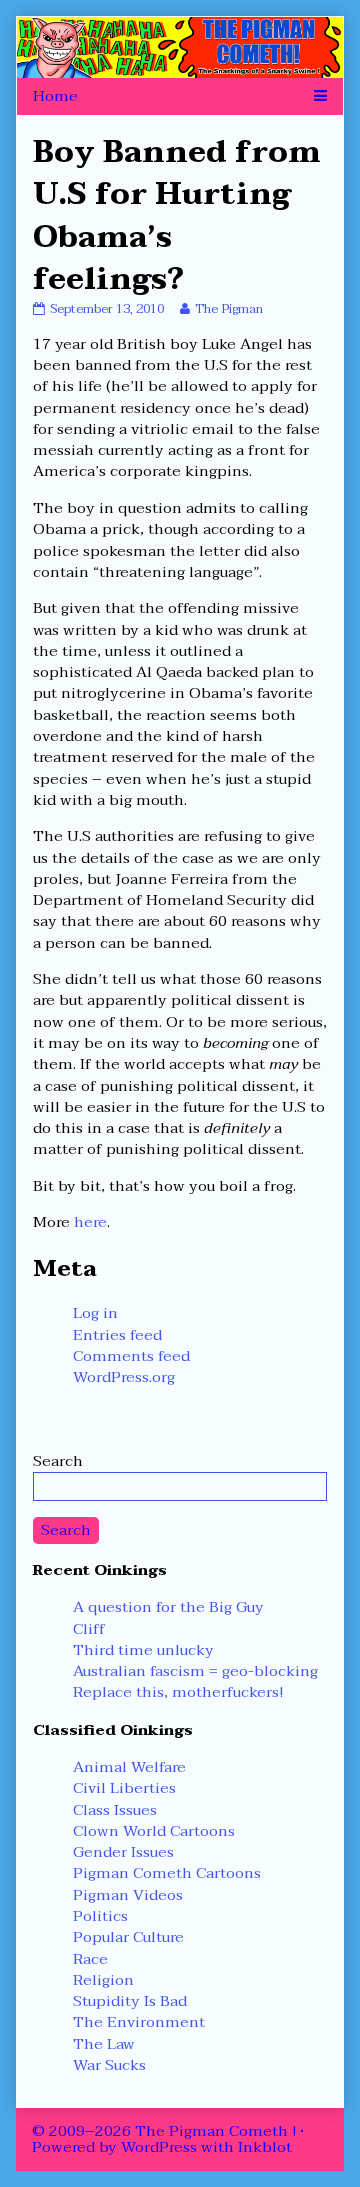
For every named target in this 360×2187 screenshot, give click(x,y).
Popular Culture (128, 1937)
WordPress (159, 2147)
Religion (103, 1980)
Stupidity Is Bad (130, 2001)
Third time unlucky (143, 1650)
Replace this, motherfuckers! (178, 1692)
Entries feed (117, 1335)
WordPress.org (124, 1377)
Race (90, 1959)
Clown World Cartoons (154, 1831)
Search (58, 1461)
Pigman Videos (128, 1895)
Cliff (89, 1629)
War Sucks (109, 2065)
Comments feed (131, 1356)
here (90, 1222)
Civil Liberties (124, 1788)
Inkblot (265, 2147)
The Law (104, 2044)
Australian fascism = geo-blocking (195, 1671)
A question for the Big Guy (168, 1607)
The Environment (139, 2022)
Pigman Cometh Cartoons (167, 1873)
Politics (100, 1916)
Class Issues (115, 1810)
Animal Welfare (129, 1767)
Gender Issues (123, 1852)
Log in (95, 1313)
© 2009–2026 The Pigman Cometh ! (164, 2131)
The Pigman (228, 309)
